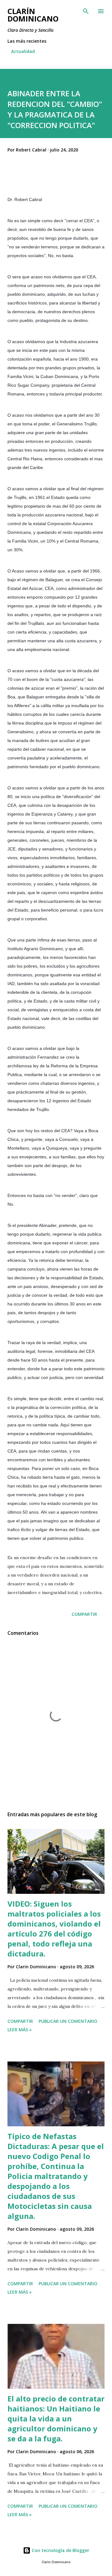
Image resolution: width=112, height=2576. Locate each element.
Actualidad (23, 51)
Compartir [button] (84, 1614)
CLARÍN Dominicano (33, 15)
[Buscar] (86, 11)
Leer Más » (20, 2030)
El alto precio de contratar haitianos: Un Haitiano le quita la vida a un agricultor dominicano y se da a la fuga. (56, 2418)
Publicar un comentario (68, 2021)
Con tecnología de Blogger (60, 2550)
